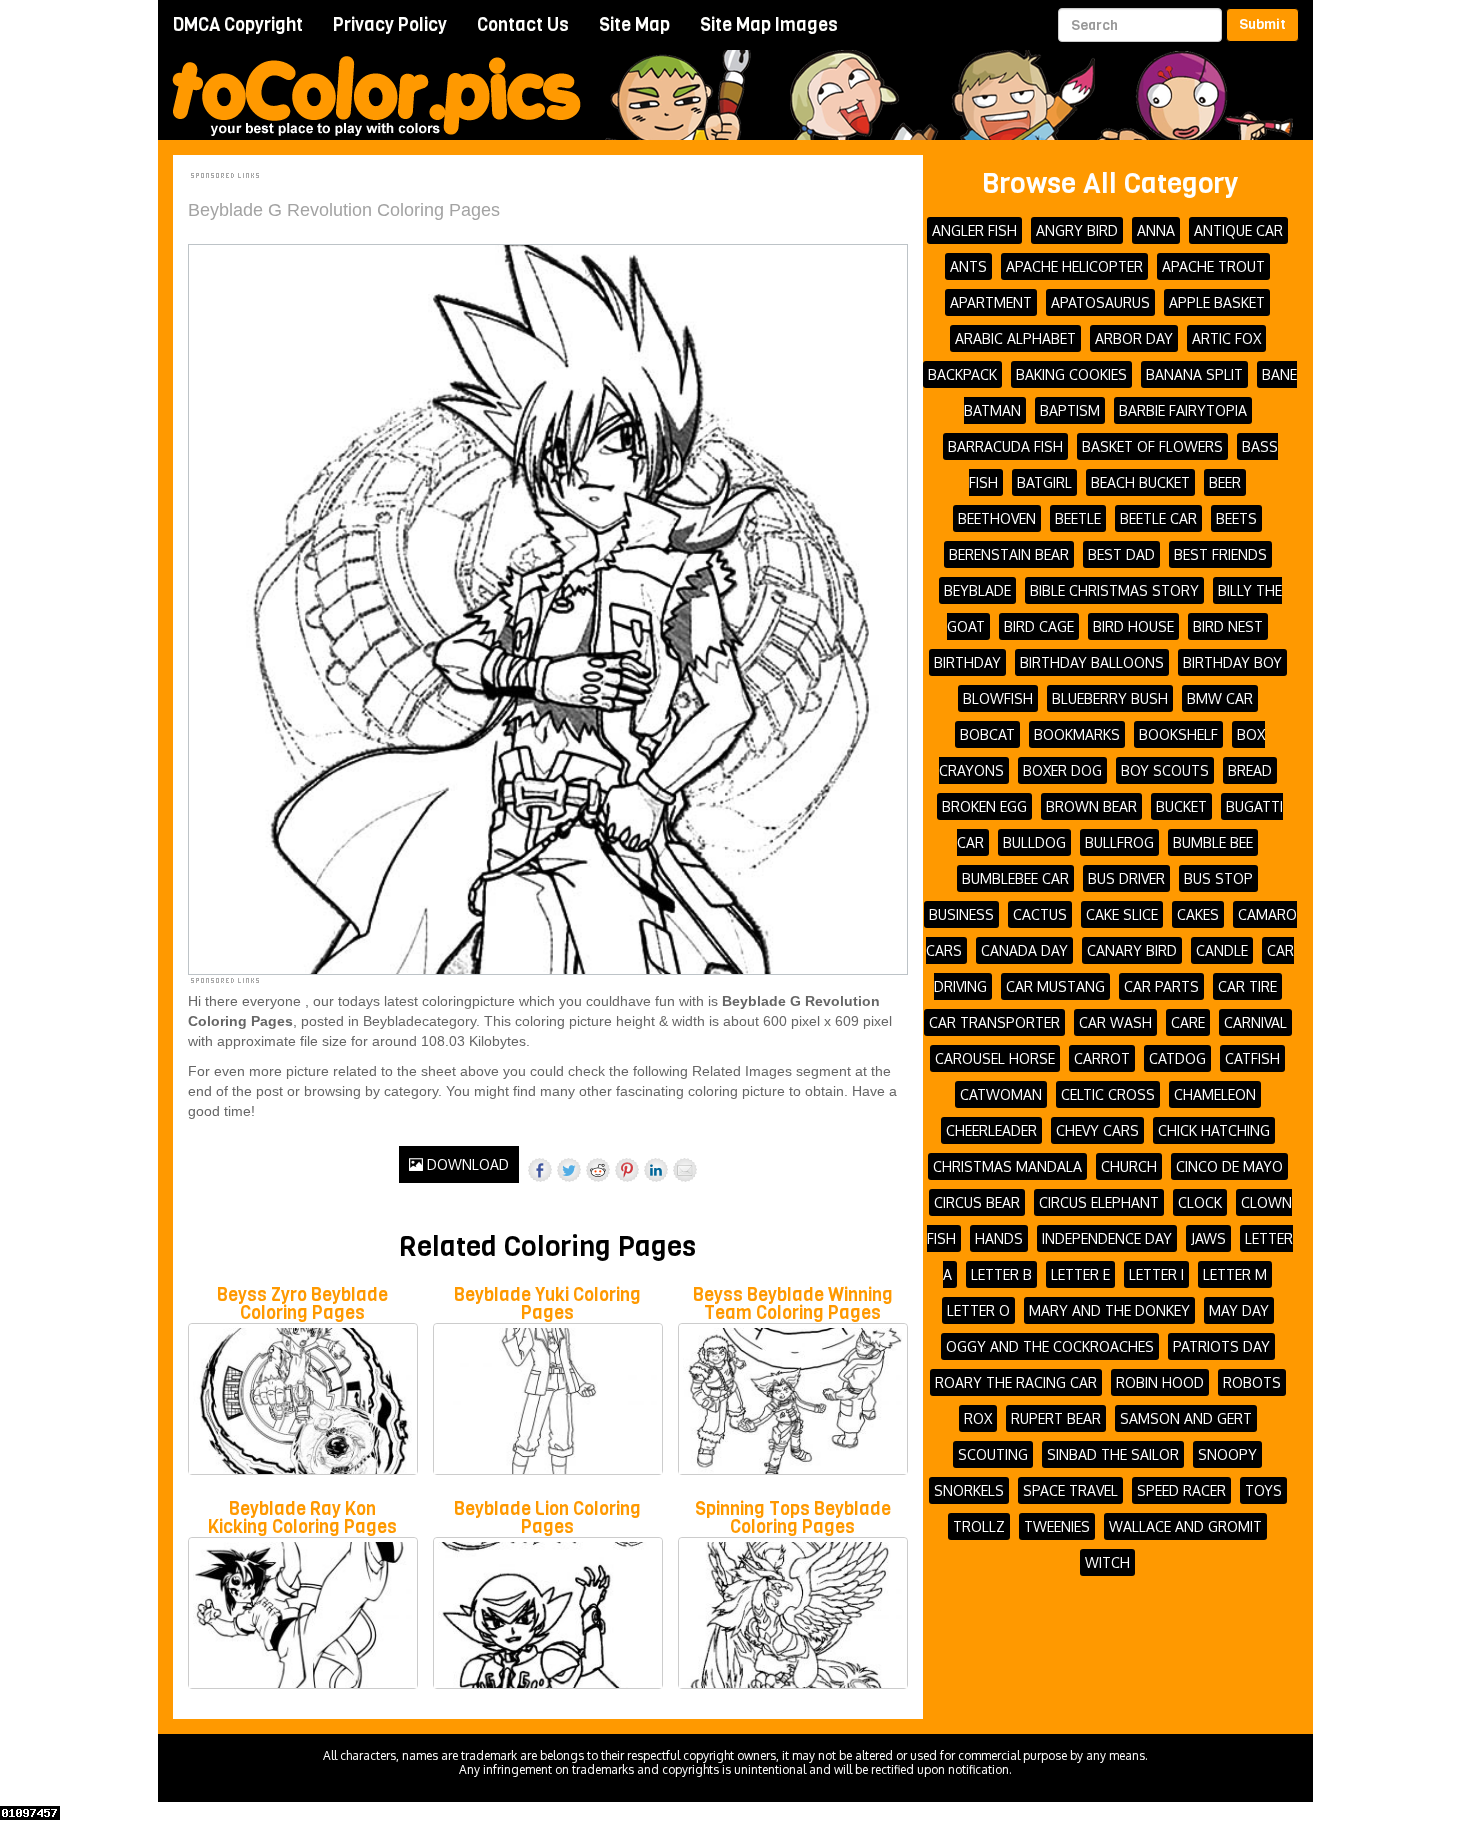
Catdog (1177, 1058)
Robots (1252, 1382)
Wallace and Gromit (1185, 1526)
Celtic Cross (1108, 1094)
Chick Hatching (1214, 1130)
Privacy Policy (390, 25)
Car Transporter (994, 1022)
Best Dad (1121, 554)
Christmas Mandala (1007, 1166)
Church (1129, 1166)
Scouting (993, 1454)
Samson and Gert (1186, 1418)
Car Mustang (1055, 986)
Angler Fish (974, 230)
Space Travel (1070, 1490)
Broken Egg (984, 806)
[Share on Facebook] (540, 1170)
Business (961, 914)
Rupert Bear (1056, 1418)
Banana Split (1194, 374)
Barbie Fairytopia (1183, 410)
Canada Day (1024, 950)
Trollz (979, 1526)
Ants (968, 266)
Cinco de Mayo (1229, 1166)
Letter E (1080, 1274)
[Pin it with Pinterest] (627, 1170)
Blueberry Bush (1110, 698)
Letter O (978, 1310)
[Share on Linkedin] (656, 1170)
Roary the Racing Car (1016, 1382)
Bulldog (1034, 842)
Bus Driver (1126, 878)
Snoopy (1227, 1454)
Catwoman (1001, 1094)
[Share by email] (685, 1170)
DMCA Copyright (238, 25)
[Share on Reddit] (598, 1170)
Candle (1222, 950)
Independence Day (1107, 1238)
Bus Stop (1218, 878)
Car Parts (1161, 986)
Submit (1262, 24)
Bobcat (987, 734)
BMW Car (1220, 698)
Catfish (1252, 1058)
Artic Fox (1226, 338)
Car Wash (1115, 1022)
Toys (1263, 1490)
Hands (999, 1238)
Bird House (1133, 626)
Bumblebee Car (1015, 878)
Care (1188, 1022)
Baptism (1070, 410)
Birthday (967, 662)
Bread (1250, 770)
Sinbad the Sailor (1113, 1454)
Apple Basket (1217, 302)
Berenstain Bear (1009, 554)
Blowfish (998, 698)
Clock (1200, 1202)
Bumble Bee (1213, 842)
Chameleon (1215, 1094)
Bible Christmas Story (1114, 590)
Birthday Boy (1232, 662)
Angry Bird (1077, 230)
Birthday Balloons (1092, 662)
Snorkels (969, 1490)
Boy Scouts (1165, 770)
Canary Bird (1132, 950)
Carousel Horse (995, 1058)
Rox (978, 1418)
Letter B (1001, 1274)
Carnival (1255, 1022)
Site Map (634, 25)
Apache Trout (1213, 266)
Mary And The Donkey (1109, 1310)
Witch (1107, 1562)
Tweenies (1057, 1526)
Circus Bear (977, 1202)
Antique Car (1238, 230)
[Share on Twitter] (569, 1170)
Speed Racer (1181, 1490)
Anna (1156, 230)
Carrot (1102, 1058)
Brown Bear (1091, 806)
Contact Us (523, 25)
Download (466, 1164)
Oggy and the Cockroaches (1050, 1346)
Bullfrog (1119, 842)
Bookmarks (1077, 734)
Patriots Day (1221, 1346)
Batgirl (1044, 482)
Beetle (1078, 518)
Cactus (1040, 914)
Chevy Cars (1097, 1130)
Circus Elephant (1099, 1202)
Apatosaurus (1100, 302)
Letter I (1156, 1274)
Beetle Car (1158, 518)
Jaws (1208, 1238)
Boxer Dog (1062, 770)
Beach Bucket (1140, 482)
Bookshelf (1178, 734)
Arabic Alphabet (1015, 338)
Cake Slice (1122, 914)
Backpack (962, 374)
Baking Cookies (1071, 374)
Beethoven (997, 518)
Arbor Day (1134, 338)
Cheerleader (991, 1130)
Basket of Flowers (1152, 446)
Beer (1225, 482)
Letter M (1235, 1274)
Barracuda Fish (1005, 446)
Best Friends (1220, 554)
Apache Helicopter (1074, 266)
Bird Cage (1039, 626)
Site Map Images (769, 25)
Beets (1236, 518)
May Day (1239, 1310)
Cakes (1198, 914)
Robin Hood (1160, 1382)
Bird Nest (1228, 626)
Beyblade (977, 590)
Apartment (991, 302)
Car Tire (1247, 986)
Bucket (1181, 806)
